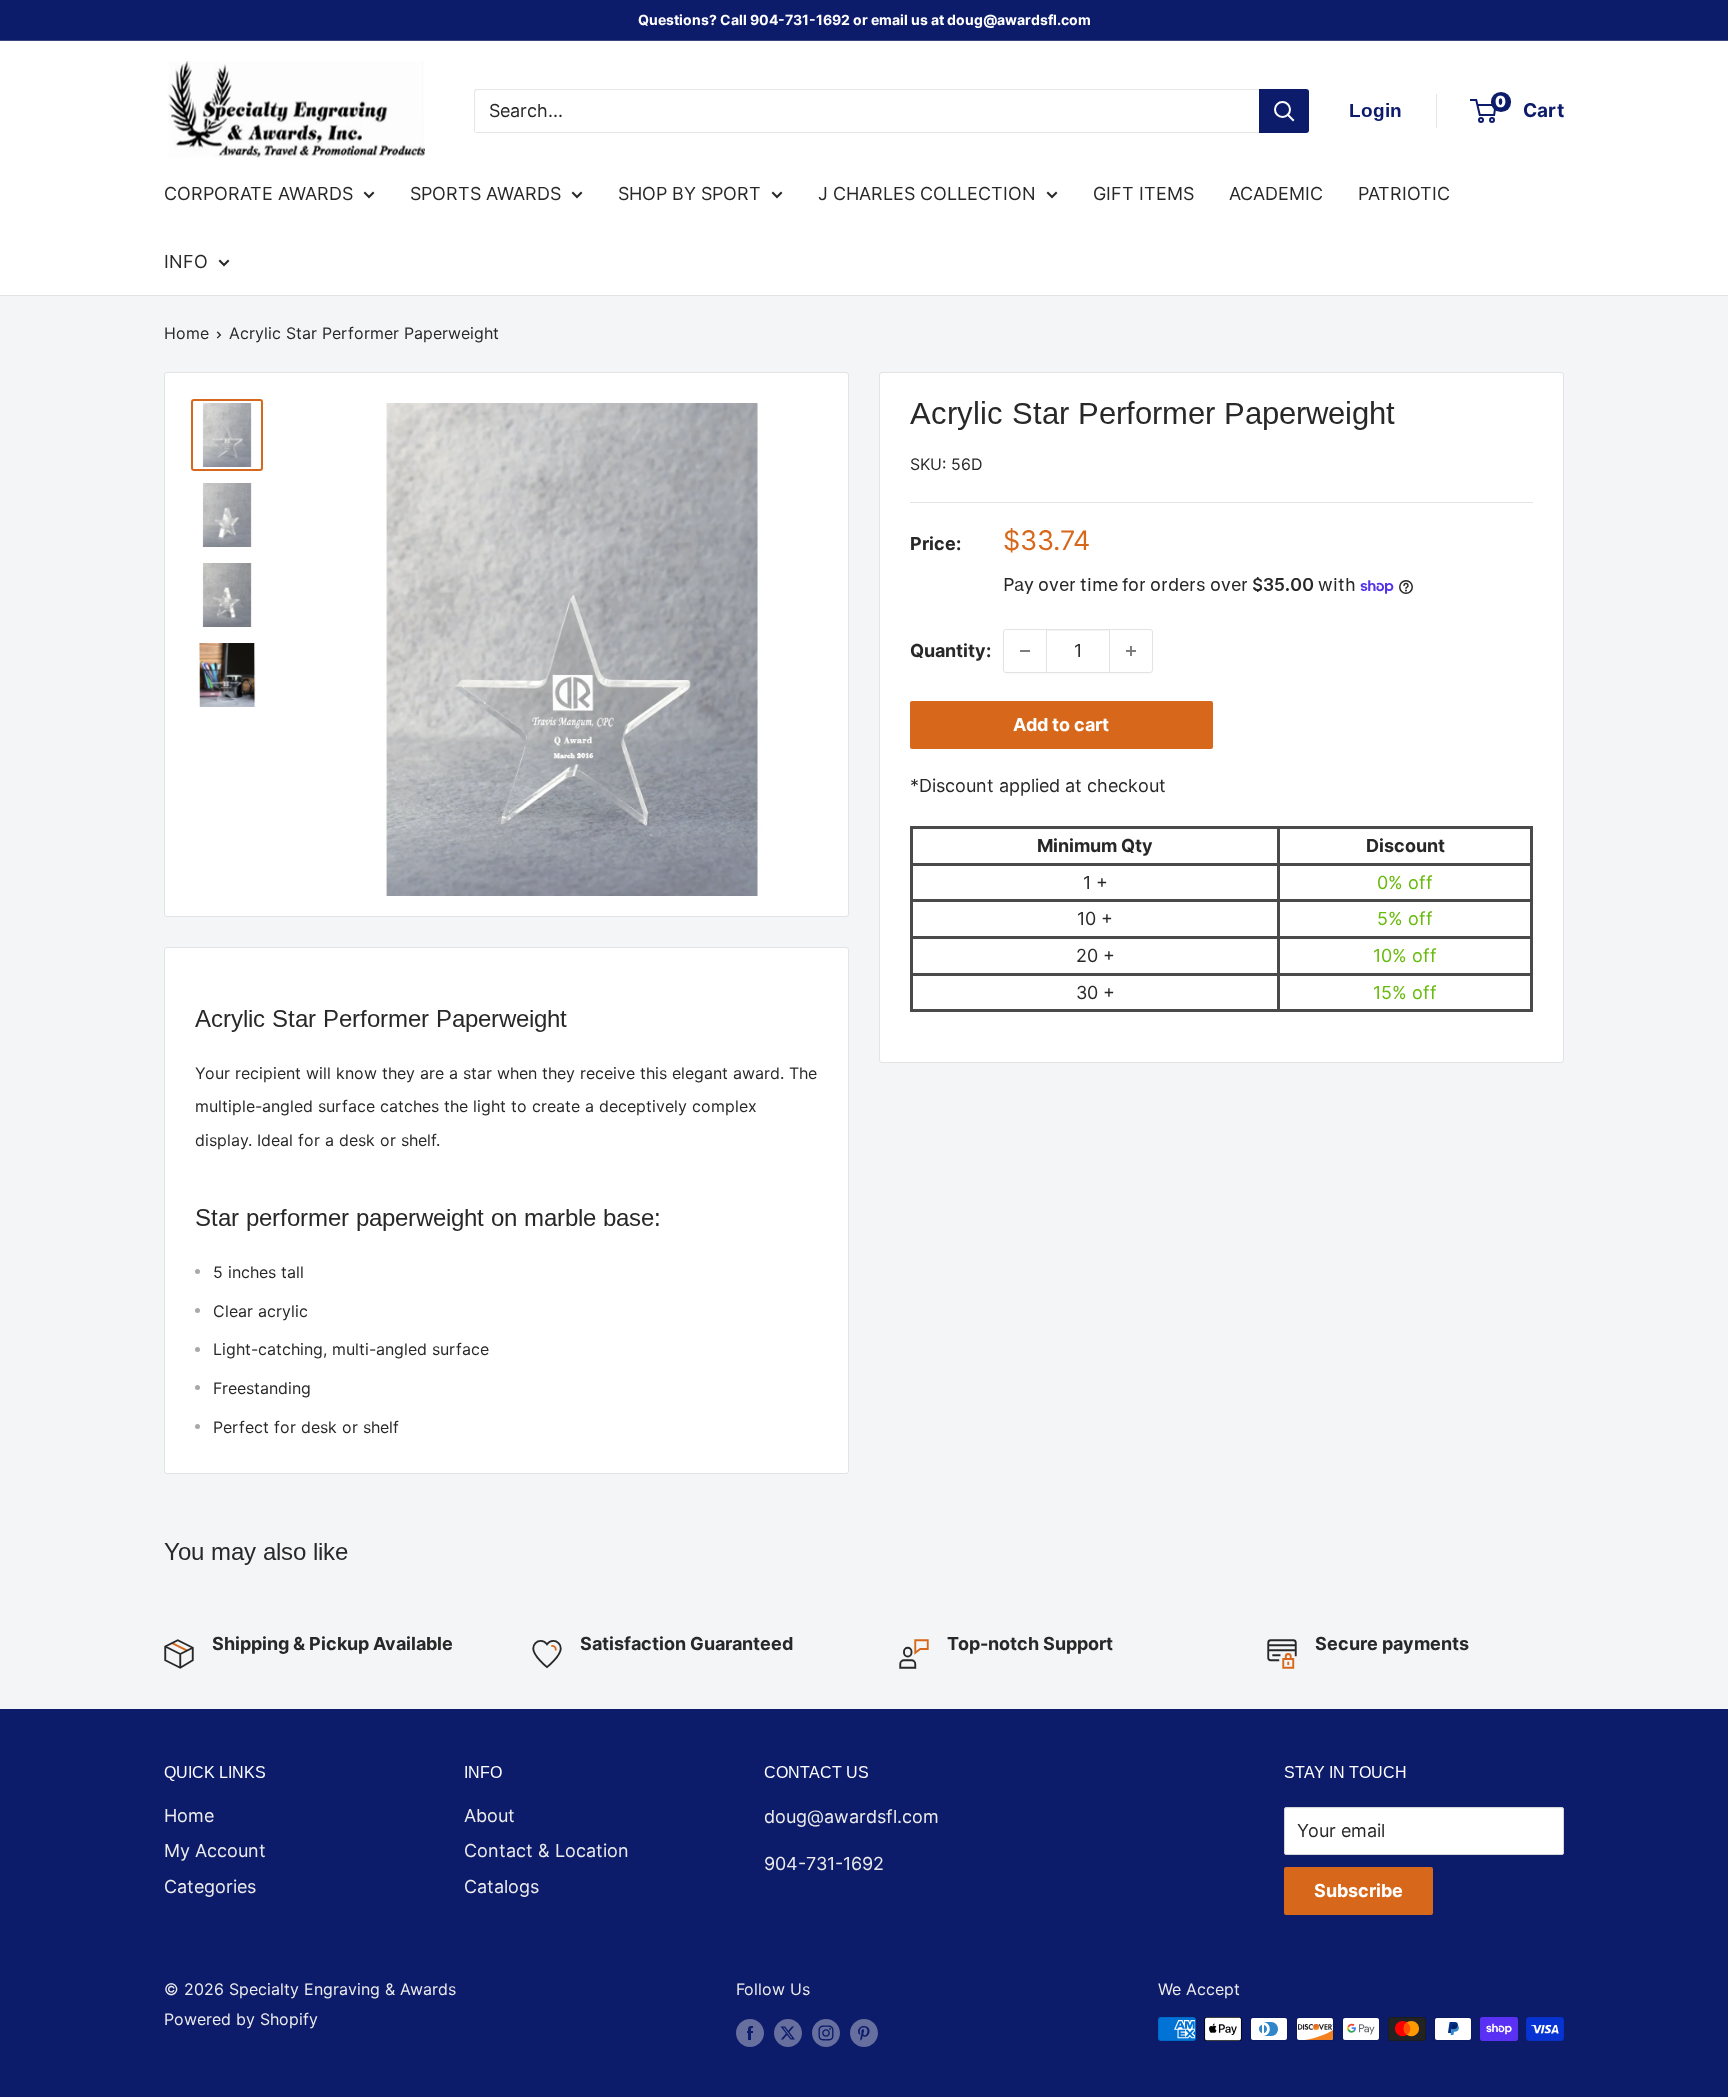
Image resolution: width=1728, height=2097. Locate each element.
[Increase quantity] (1131, 651)
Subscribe (1358, 1890)
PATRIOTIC (1404, 193)
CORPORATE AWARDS (258, 193)
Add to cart (1061, 724)
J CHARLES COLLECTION (927, 193)
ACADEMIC (1276, 193)
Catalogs (501, 1886)
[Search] (1284, 111)
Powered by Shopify (241, 2019)
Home (186, 333)
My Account (215, 1850)
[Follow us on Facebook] (750, 2032)
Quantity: (950, 650)
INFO (186, 261)
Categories (210, 1886)
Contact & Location (546, 1850)
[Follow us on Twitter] (788, 2032)
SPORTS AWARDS (485, 193)
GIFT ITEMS (1143, 193)
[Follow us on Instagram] (826, 2032)
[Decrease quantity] (1025, 651)
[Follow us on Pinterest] (864, 2032)
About (489, 1815)
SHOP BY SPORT (689, 193)
